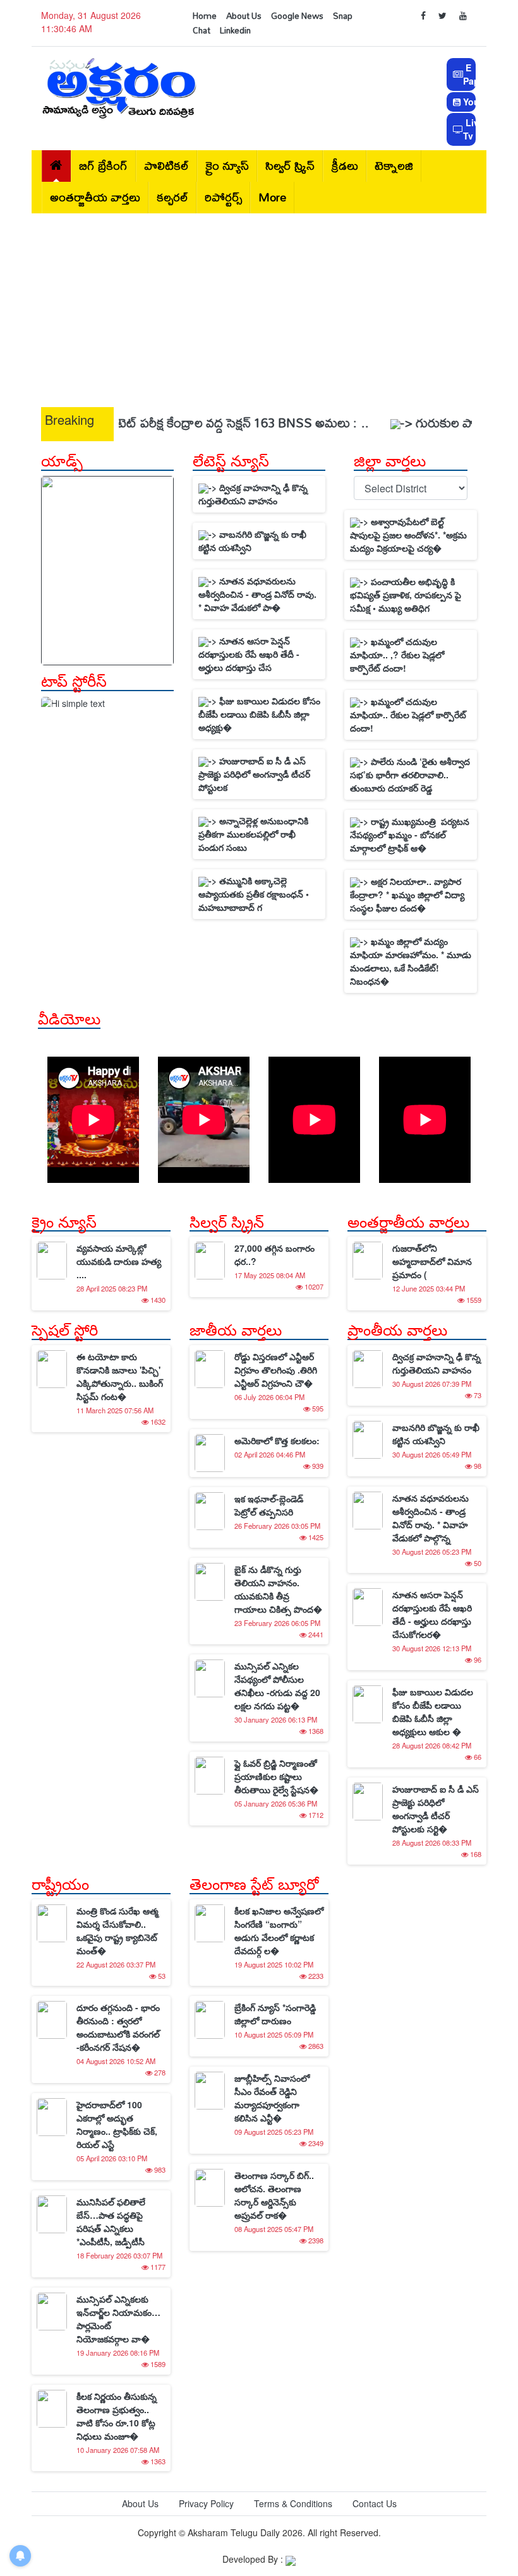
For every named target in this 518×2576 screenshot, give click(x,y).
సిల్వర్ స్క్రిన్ (290, 166)
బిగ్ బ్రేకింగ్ (103, 166)
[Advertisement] (259, 307)
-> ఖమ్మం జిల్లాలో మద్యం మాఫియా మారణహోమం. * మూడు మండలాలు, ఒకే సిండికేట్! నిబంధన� (411, 961)
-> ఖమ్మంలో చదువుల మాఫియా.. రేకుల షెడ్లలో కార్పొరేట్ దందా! (408, 715)
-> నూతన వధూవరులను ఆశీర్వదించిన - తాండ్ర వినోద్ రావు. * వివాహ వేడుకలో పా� (257, 594)
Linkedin (235, 30)
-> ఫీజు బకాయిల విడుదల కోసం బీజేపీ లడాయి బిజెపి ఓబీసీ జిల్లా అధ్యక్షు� (259, 714)
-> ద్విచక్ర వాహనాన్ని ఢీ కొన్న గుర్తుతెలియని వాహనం (253, 494)
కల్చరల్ (172, 197)
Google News (297, 16)
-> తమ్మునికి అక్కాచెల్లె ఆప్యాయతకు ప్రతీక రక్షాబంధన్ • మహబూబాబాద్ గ (254, 894)
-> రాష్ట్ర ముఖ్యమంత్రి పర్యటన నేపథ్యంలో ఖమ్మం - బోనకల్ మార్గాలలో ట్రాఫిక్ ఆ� (410, 834)
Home (205, 16)
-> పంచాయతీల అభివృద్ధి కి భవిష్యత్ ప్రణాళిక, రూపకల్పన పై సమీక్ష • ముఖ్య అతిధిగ (406, 595)
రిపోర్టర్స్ (223, 197)
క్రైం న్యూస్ (227, 166)
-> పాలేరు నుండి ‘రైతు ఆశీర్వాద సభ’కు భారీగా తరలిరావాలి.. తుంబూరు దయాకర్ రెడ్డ (410, 775)
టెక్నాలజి (394, 166)
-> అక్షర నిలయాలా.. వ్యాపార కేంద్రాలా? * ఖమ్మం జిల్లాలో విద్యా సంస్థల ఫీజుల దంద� (407, 894)
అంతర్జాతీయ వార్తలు (95, 197)
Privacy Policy (206, 2503)
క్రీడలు (345, 166)
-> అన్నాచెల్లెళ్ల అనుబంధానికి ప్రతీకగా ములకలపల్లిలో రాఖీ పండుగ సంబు (253, 834)
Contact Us (375, 2503)
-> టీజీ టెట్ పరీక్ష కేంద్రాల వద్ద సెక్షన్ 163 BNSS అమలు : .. (190, 423)
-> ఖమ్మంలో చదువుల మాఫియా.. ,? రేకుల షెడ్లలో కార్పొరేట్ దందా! (397, 655)
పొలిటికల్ (166, 166)
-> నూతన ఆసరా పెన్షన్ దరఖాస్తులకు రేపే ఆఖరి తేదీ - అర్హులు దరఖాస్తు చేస (249, 654)
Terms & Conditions (293, 2503)
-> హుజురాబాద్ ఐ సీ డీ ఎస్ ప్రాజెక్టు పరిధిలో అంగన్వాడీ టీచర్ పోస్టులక (254, 774)
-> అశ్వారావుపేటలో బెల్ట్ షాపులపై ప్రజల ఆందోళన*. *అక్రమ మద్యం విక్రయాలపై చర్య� (408, 535)
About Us (244, 16)
